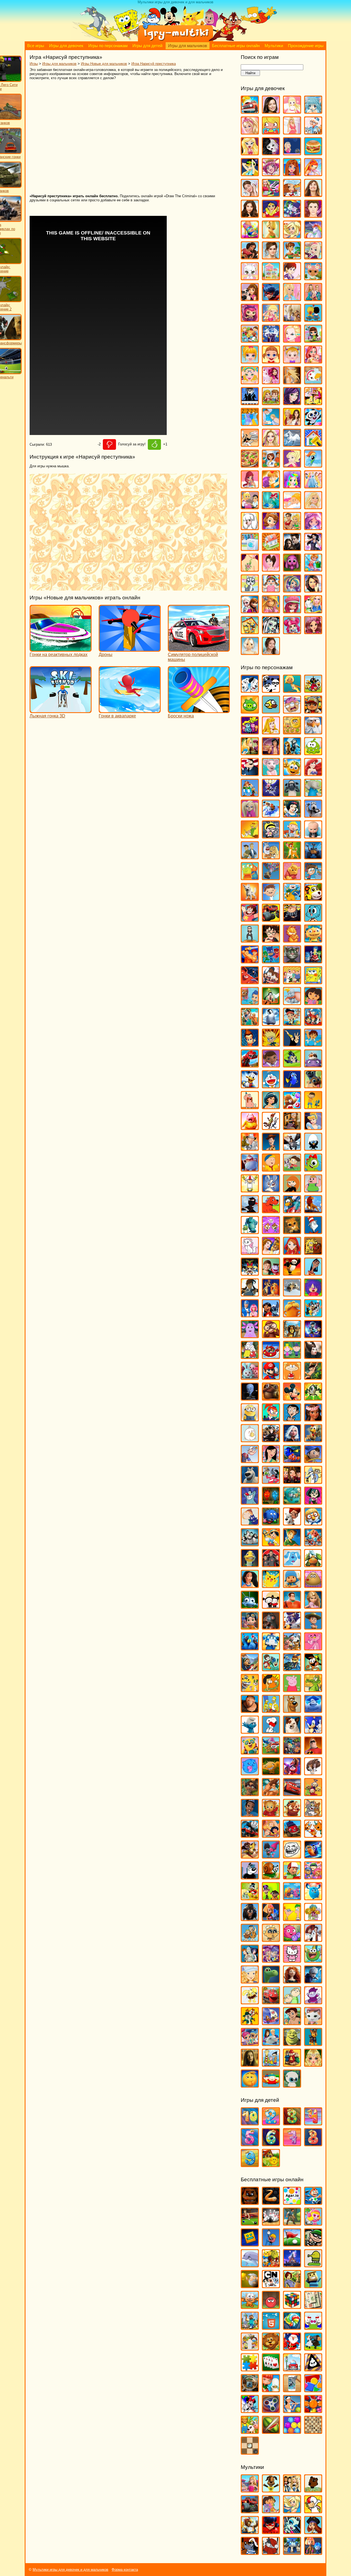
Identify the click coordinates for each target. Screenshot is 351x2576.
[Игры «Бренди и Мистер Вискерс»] (271, 857)
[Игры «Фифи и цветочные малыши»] (313, 1918)
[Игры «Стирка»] (250, 548)
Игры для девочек (66, 46)
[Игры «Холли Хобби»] (250, 1981)
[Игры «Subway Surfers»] (313, 711)
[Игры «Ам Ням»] (313, 753)
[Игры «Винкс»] (313, 174)
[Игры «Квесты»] (292, 2286)
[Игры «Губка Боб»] (313, 982)
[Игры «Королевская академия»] (313, 257)
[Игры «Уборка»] (313, 569)
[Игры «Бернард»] (313, 815)
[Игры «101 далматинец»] (250, 690)
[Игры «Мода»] (292, 382)
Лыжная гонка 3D (47, 716)
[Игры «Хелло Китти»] (292, 1960)
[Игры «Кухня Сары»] (292, 278)
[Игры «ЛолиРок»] (271, 319)
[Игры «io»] (271, 2202)
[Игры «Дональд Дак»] (250, 1086)
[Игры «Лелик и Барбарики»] (313, 1294)
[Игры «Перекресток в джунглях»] (271, 1523)
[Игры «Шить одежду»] (313, 611)
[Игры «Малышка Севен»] (271, 361)
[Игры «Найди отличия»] (313, 2327)
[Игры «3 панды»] (271, 690)
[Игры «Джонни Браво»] (292, 1044)
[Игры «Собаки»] (250, 527)
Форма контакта (125, 2570)
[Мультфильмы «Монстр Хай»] (292, 2531)
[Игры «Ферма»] (250, 2431)
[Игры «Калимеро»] (313, 1148)
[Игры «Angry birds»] (313, 690)
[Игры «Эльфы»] (313, 2064)
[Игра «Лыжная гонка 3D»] (61, 710)
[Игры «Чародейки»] (271, 611)
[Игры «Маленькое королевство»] (292, 1356)
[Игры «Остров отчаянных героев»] (313, 1502)
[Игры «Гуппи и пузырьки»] (250, 1002)
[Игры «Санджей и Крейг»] (271, 1689)
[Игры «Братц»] (250, 153)
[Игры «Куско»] (313, 1273)
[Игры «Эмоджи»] (250, 2085)
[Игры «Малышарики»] (250, 1377)
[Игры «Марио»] (271, 1377)
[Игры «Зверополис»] (271, 1127)
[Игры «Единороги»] (313, 236)
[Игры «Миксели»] (313, 1398)
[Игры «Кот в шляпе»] (313, 1231)
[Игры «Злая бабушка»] (292, 1127)
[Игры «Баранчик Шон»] (292, 794)
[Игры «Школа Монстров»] (271, 632)
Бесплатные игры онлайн (236, 46)
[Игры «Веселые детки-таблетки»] (271, 174)
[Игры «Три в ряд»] (313, 2410)
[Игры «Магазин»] (250, 340)
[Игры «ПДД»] (292, 2369)
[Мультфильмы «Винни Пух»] (313, 2490)
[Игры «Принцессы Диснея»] (313, 486)
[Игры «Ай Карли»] (271, 111)
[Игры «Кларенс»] (313, 1190)
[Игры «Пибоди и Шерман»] (292, 1523)
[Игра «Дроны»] (130, 649)
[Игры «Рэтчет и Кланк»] (292, 1669)
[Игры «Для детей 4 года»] (313, 2123)
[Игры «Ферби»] (313, 1898)
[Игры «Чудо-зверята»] (271, 2023)
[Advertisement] (109, 137)
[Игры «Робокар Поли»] (271, 1648)
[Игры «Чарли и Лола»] (292, 2002)
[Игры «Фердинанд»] (250, 1918)
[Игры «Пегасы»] (292, 444)
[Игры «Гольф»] (292, 2244)
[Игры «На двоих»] (271, 403)
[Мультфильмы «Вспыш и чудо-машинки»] (250, 2511)
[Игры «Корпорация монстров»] (250, 1231)
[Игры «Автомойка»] (250, 111)
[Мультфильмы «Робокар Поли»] (292, 2552)
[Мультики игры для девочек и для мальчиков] (175, 40)
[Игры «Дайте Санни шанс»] (313, 194)
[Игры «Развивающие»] (313, 2390)
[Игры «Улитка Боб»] (271, 1877)
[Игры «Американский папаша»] (250, 773)
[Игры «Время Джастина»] (271, 898)
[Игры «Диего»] (313, 1044)
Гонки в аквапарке (117, 716)
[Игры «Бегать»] (313, 2202)
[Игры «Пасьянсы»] (271, 2369)
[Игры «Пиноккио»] (271, 1544)
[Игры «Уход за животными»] (250, 590)
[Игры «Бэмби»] (292, 857)
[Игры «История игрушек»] (271, 1148)
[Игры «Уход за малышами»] (271, 590)
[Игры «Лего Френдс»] (250, 298)
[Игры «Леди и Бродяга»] (271, 1294)
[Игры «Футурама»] (250, 1960)
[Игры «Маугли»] (313, 1377)
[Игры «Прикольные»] (271, 2390)
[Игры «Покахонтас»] (250, 1585)
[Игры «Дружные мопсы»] (313, 1086)
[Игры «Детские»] (271, 2265)
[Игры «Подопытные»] (271, 1565)
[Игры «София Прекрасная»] (271, 527)
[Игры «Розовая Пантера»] (313, 1648)
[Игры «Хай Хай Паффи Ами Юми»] (271, 1960)
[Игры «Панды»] (313, 423)
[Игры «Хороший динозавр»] (271, 1981)
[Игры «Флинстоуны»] (250, 1939)
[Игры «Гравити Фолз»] (271, 982)
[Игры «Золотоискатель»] (250, 2286)
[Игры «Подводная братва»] (250, 1565)
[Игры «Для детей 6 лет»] (271, 2144)
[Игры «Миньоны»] (250, 1419)
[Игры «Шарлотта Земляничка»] (292, 611)
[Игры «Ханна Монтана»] (313, 590)
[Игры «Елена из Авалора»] (250, 257)
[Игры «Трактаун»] (292, 1835)
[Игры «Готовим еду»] (292, 194)
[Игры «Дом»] (313, 1065)
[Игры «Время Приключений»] (292, 898)
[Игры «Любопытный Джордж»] (271, 1336)
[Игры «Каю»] (271, 1169)
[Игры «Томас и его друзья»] (250, 1835)
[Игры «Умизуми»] (313, 1877)
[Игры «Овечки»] (313, 2348)
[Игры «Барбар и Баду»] (313, 794)
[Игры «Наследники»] (292, 403)
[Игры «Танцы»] (313, 548)
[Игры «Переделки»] (313, 444)
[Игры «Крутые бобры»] (313, 1252)
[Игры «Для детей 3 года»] (292, 2123)
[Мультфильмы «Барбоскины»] (271, 2490)
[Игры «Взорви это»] (313, 2223)
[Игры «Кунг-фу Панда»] (292, 1273)
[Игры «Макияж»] (292, 340)
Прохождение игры (306, 46)
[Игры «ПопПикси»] (250, 486)
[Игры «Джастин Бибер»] (313, 215)
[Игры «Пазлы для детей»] (250, 2369)
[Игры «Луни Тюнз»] (313, 1315)
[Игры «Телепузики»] (313, 1794)
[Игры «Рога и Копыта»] (292, 1648)
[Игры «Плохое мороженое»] (313, 2369)
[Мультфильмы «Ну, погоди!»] (250, 2552)
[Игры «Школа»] (250, 632)
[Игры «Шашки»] (250, 2452)
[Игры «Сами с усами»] (250, 1689)
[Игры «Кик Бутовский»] (250, 1190)
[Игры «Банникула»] (271, 794)
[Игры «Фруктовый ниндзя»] (271, 2431)
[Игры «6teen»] (292, 690)
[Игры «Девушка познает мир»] (250, 215)
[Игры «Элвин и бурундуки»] (292, 2064)
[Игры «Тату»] (250, 569)
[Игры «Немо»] (292, 1460)
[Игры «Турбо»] (313, 1856)
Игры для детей (147, 46)
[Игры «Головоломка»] (313, 961)
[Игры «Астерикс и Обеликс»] (250, 794)
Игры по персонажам (108, 46)
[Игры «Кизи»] (313, 1169)
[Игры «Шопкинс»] (292, 632)
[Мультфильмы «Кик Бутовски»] (313, 2511)
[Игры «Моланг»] (250, 1440)
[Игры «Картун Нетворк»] (271, 2286)
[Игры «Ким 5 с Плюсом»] (292, 1190)
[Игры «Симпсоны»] (271, 1710)
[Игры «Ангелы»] (292, 111)
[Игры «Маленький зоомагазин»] (313, 340)
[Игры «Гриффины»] (292, 982)
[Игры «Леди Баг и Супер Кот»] (271, 298)
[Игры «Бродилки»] (292, 2223)
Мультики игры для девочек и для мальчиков (70, 2570)
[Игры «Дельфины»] (250, 2265)
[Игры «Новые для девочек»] (313, 403)
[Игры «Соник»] (313, 1731)
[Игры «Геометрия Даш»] (250, 2244)
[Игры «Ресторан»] (250, 507)
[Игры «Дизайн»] (250, 236)
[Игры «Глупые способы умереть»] (271, 2244)
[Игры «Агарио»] (292, 2202)
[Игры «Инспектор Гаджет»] (250, 1148)
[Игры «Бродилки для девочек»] (292, 153)
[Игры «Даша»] (313, 1002)
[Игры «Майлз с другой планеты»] (313, 1336)
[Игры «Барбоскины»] (250, 815)
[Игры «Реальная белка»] (292, 1627)
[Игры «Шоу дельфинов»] (271, 2043)
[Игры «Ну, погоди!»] (271, 1481)
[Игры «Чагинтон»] (271, 2002)
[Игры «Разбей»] (292, 2390)
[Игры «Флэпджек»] (271, 1939)
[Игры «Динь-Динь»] (271, 236)
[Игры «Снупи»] (271, 1731)
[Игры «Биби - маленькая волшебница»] (250, 836)
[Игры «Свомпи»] (313, 1689)
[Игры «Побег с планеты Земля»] (313, 1544)
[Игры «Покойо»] (292, 1585)
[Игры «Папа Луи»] (250, 444)
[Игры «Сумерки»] (292, 548)
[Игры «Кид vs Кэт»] (292, 1169)
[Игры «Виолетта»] (250, 194)
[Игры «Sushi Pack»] (250, 732)
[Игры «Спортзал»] (292, 527)
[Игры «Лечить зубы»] (292, 298)
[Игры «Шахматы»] (313, 2431)
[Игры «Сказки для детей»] (271, 2164)
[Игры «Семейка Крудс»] (250, 1710)
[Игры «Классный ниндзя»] (250, 1211)
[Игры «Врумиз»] (313, 898)
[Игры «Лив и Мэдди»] (313, 298)
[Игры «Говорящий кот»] (292, 961)
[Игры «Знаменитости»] (271, 257)
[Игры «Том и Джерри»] (313, 1814)
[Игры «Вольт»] (250, 898)
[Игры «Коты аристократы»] (250, 1252)
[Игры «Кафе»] (292, 257)
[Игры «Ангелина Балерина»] (271, 773)
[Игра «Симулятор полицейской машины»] (199, 649)
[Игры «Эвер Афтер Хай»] (313, 632)
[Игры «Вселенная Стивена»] (250, 919)
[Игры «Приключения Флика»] (250, 1606)
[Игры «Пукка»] (271, 1606)
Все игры (36, 46)
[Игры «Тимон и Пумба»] (292, 1814)
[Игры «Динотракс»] (250, 1065)
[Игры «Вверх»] (271, 878)
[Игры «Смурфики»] (250, 1731)
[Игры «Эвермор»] (250, 2064)
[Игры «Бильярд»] (250, 2223)
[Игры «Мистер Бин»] (292, 1419)
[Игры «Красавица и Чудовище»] (271, 1252)
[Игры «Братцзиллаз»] (271, 153)
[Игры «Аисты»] (313, 732)
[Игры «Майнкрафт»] (250, 2327)
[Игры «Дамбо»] (292, 1002)
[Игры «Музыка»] (250, 403)
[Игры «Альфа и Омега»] (292, 753)
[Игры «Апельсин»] (292, 773)
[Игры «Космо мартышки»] (271, 1231)
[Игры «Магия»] (271, 340)
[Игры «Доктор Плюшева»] (271, 1065)
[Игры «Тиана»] (250, 1814)
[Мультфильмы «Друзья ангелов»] (292, 2511)
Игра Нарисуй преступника (154, 64)
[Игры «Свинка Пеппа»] (292, 1689)
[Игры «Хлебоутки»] (313, 1960)
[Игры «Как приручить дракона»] (292, 1148)
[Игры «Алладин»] (271, 753)
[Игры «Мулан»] (271, 1460)
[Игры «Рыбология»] (271, 1669)
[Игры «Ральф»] (292, 1606)
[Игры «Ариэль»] (313, 773)
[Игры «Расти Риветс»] (250, 1627)
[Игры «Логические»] (292, 2306)
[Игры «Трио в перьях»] (250, 1856)
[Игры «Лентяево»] (250, 1315)
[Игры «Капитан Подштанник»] (250, 1169)
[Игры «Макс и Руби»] (250, 1356)
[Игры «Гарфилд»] (292, 940)
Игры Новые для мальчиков (104, 64)
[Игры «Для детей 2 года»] (271, 2123)
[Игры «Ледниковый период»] (292, 1294)
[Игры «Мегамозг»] (250, 1398)
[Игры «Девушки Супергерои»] (271, 215)
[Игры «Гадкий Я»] (292, 919)
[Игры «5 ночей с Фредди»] (250, 2202)
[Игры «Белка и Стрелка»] (271, 815)
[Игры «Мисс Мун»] (271, 1419)
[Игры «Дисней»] (292, 2265)
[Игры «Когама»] (313, 2286)
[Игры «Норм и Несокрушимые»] (250, 1481)
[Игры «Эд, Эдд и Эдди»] (271, 2064)
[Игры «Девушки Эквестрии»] (292, 215)
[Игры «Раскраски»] (250, 2410)
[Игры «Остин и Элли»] (292, 423)
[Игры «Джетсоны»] (313, 1023)
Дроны (106, 655)
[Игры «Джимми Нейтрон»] (250, 1044)
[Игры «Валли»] (313, 857)
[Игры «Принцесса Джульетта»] (292, 486)
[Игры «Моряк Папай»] (250, 1460)
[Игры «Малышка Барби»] (250, 361)
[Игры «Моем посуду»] (313, 382)
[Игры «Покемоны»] (271, 1585)
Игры (34, 64)
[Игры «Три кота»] (313, 1835)
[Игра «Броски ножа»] (199, 710)
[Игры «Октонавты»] (292, 1502)
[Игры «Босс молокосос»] (313, 836)
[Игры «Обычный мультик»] (313, 1481)
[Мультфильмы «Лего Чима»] (250, 2531)
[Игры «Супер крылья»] (271, 1752)
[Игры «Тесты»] (271, 569)
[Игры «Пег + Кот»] (250, 1523)
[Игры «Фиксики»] (271, 1918)
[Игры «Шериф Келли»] (313, 2023)
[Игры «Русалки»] (271, 507)
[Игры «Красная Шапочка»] (292, 1252)
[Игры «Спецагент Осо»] (250, 1752)
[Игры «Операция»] (271, 423)
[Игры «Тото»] (292, 569)
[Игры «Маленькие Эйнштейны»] (271, 1356)
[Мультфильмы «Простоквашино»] (271, 2552)
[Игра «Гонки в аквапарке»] (130, 710)
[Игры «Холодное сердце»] (250, 611)
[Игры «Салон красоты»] (292, 507)
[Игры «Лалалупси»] (313, 278)
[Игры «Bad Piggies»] (250, 711)
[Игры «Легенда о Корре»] (250, 1294)
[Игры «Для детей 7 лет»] (292, 2144)
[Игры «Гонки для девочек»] (271, 194)
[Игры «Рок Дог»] (250, 1669)
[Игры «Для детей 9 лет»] (250, 2164)
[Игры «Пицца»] (250, 465)
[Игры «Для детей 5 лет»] (250, 2144)
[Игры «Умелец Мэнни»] (292, 1877)
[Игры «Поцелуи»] (271, 486)
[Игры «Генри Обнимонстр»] (313, 940)
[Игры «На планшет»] (271, 2327)
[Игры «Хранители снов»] (313, 1981)
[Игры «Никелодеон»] (250, 2348)
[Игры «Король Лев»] (313, 1211)
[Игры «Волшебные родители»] (313, 878)
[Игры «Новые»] (271, 2348)
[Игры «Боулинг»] (271, 2223)
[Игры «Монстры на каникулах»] (271, 1440)
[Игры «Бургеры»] (313, 153)
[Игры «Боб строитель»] (292, 836)
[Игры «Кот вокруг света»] (250, 2306)
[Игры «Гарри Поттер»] (271, 940)
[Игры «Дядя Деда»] (250, 1107)
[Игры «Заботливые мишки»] (292, 1107)
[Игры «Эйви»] (250, 652)
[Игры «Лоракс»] (292, 1315)
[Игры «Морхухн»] (313, 1440)
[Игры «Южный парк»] (271, 2085)
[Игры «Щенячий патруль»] (313, 2043)
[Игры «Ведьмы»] (250, 174)
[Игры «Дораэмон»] (271, 1086)
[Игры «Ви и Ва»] (292, 174)
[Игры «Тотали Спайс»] (271, 1835)
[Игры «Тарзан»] (271, 1794)
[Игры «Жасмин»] (271, 1107)
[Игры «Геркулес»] (250, 961)
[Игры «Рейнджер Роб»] (313, 1627)
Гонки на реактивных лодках (59, 655)
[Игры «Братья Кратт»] (250, 857)
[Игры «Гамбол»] (313, 919)
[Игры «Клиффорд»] (271, 1211)
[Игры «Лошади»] (292, 319)
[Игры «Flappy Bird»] (271, 711)
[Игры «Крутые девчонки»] (250, 1273)
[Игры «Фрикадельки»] (313, 1939)
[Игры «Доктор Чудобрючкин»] (292, 1065)
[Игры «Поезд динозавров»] (313, 1565)
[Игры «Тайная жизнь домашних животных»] (313, 1773)
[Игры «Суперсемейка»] (313, 1752)
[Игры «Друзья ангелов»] (292, 236)
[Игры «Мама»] (313, 361)
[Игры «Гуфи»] (271, 1002)
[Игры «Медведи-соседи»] (271, 1398)
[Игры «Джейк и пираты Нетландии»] (292, 1023)
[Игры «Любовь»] (313, 319)
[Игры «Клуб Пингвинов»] (292, 1211)
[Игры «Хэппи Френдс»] (250, 2002)
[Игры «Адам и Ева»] (292, 732)
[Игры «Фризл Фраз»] (292, 1939)
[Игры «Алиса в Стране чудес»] (250, 753)
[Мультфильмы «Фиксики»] (313, 2552)
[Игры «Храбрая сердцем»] (292, 1981)
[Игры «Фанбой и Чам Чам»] (271, 1898)
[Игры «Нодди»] (313, 1460)
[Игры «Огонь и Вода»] (271, 1502)
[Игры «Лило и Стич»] (271, 1315)
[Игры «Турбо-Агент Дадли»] (250, 1877)
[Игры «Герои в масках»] (271, 961)
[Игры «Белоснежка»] (292, 815)
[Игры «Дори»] (292, 1086)
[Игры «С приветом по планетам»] (313, 1669)
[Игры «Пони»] (313, 465)
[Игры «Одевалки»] (250, 423)
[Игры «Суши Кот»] (250, 1773)
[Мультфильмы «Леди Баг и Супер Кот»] (271, 2531)
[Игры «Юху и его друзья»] (292, 2085)
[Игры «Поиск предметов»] (250, 2390)
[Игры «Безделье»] (271, 132)
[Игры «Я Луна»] (271, 652)
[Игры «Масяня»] (292, 1377)
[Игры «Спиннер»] (271, 2410)
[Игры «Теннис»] (292, 2410)
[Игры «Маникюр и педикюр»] (250, 382)
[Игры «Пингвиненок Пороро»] (313, 1523)
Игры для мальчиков (188, 46)
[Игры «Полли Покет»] (292, 465)
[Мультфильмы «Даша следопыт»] (271, 2511)
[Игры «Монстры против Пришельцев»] (292, 1440)
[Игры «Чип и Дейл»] (250, 2023)
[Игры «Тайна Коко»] (292, 1773)
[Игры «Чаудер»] (313, 2002)
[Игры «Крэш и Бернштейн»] (271, 1273)
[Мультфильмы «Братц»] (292, 2490)
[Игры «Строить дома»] (271, 548)
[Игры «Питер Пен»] (292, 1544)
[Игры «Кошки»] (250, 278)
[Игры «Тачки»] (292, 1794)
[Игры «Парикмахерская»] (271, 444)
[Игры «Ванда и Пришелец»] (250, 878)
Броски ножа (181, 716)
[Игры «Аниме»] (313, 111)
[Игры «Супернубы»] (292, 1752)
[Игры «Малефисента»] (313, 1356)
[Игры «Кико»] (271, 1190)
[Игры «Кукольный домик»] (271, 278)
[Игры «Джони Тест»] (271, 1044)
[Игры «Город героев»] (250, 982)
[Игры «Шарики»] (292, 2431)
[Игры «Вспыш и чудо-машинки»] (271, 919)
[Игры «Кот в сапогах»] (292, 1231)
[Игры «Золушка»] (313, 1127)
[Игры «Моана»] (313, 1419)
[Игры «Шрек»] (292, 2043)
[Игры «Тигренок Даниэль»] (271, 1814)
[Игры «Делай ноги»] (271, 1023)
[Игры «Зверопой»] (250, 1127)
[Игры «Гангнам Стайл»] (250, 940)
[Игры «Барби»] (250, 132)
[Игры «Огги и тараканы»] (250, 1502)
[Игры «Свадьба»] (313, 507)
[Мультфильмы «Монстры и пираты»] (313, 2531)
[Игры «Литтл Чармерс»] (250, 319)
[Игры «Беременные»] (292, 132)
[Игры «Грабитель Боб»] (313, 2244)
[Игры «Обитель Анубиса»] (292, 1481)
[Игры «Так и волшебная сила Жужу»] (250, 1794)
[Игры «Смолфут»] (313, 1710)
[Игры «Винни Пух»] (292, 878)
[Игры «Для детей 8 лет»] (313, 2144)
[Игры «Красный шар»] (271, 2306)
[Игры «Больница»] (313, 132)
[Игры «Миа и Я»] (271, 382)
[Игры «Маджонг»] (313, 2306)
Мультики (274, 46)
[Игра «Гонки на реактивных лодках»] (61, 649)
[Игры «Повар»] (271, 465)
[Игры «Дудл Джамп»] (313, 2265)
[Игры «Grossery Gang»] (292, 711)
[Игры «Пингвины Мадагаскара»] (250, 1544)
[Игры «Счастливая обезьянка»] (271, 1773)
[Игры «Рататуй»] (271, 1627)
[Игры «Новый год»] (292, 2348)
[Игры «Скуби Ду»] (292, 1710)
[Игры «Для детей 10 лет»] (250, 2123)
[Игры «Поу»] (313, 1585)
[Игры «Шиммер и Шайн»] (250, 2043)
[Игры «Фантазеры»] (292, 1898)
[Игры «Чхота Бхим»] (292, 2023)
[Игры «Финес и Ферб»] (292, 1918)
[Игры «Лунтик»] (250, 1336)
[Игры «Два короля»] (250, 1023)
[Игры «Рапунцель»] (313, 1606)
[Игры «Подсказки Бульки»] (292, 1565)
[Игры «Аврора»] (271, 732)
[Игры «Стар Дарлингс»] (313, 527)
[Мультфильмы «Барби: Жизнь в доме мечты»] (250, 2490)
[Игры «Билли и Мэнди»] (271, 836)
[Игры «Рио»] (250, 1648)
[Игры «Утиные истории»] (250, 1898)
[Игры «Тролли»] (271, 1856)
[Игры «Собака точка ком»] (292, 1731)
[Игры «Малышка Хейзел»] (292, 361)
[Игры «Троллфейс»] (292, 1856)
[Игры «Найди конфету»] (292, 2327)
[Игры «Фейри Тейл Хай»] (292, 590)
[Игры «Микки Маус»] (292, 1398)
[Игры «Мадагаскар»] (292, 1336)
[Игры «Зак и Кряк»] (313, 1107)
